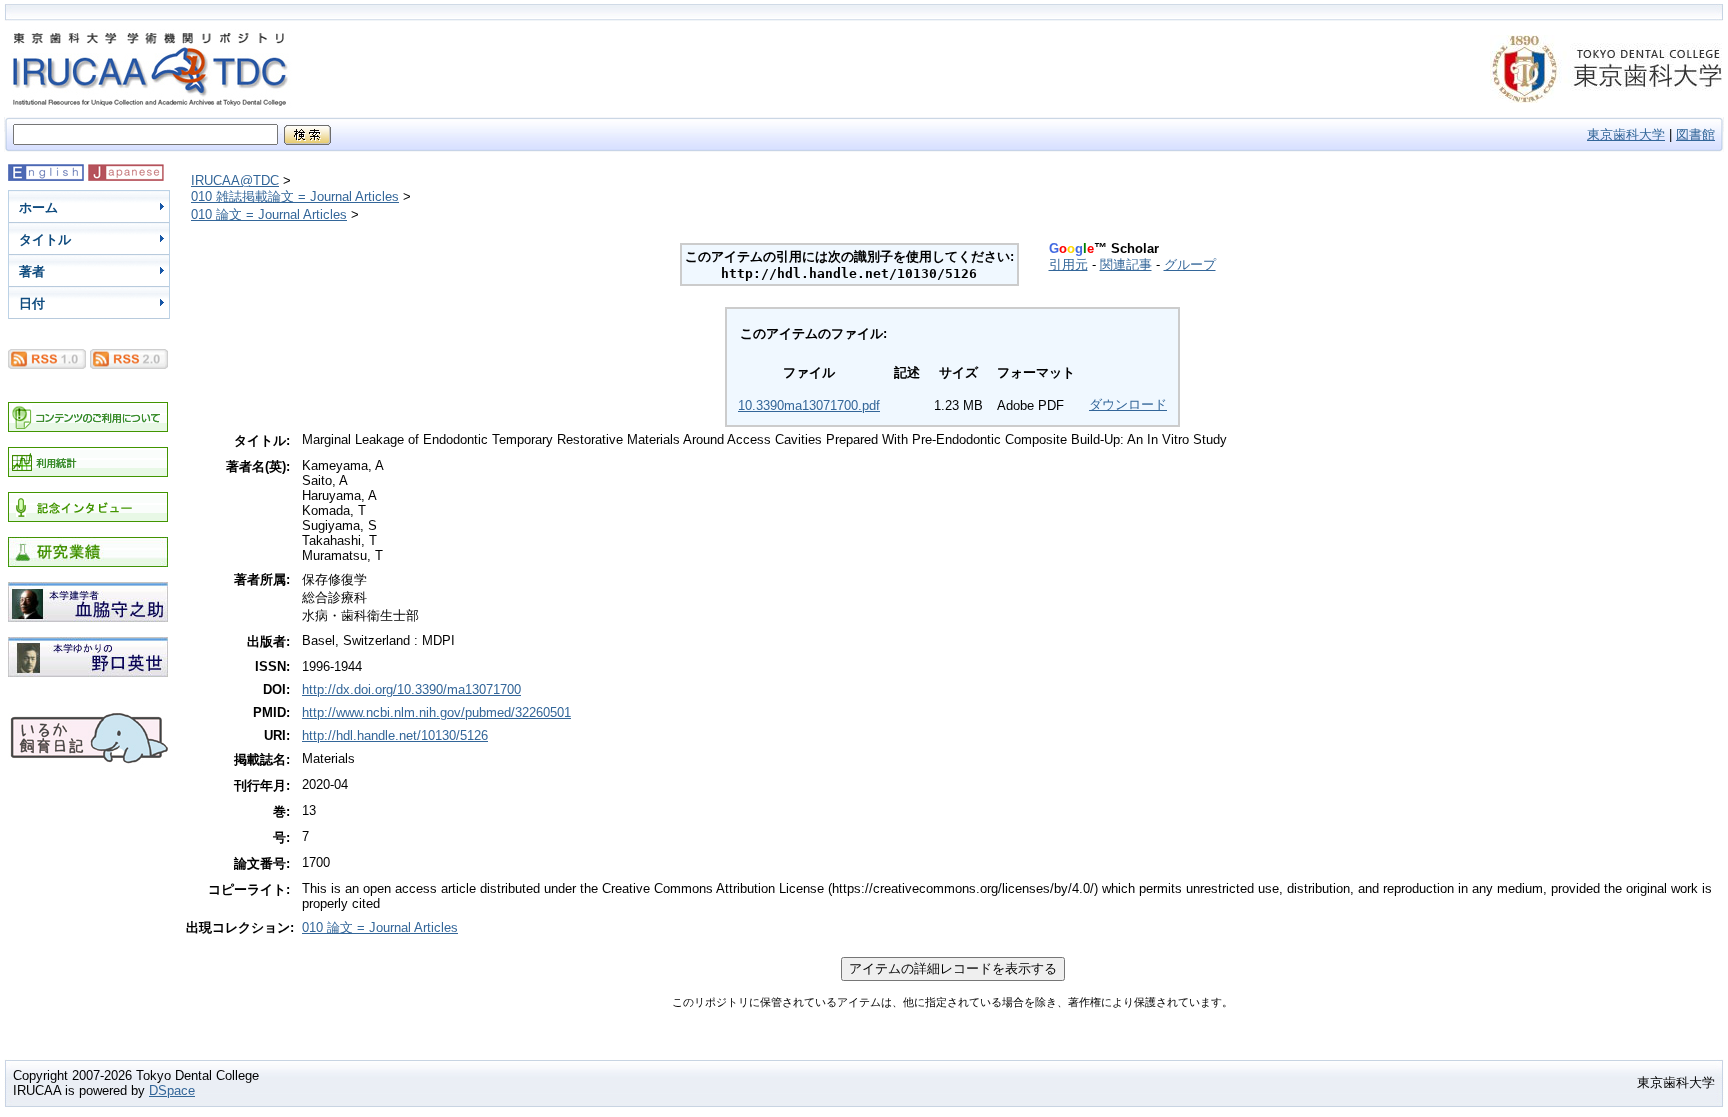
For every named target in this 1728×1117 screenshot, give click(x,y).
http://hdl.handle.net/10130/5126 (395, 735)
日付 (32, 303)
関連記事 (1126, 264)
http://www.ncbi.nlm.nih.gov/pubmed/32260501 (436, 712)
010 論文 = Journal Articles (269, 214)
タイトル (45, 239)
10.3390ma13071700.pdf (809, 405)
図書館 (1695, 134)
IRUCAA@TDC (235, 180)
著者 (32, 271)
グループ (1190, 264)
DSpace (172, 1090)
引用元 (1068, 264)
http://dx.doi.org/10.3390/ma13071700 (411, 689)
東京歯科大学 (1626, 134)
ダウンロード (1128, 404)
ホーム (38, 207)
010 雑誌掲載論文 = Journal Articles (295, 196)
